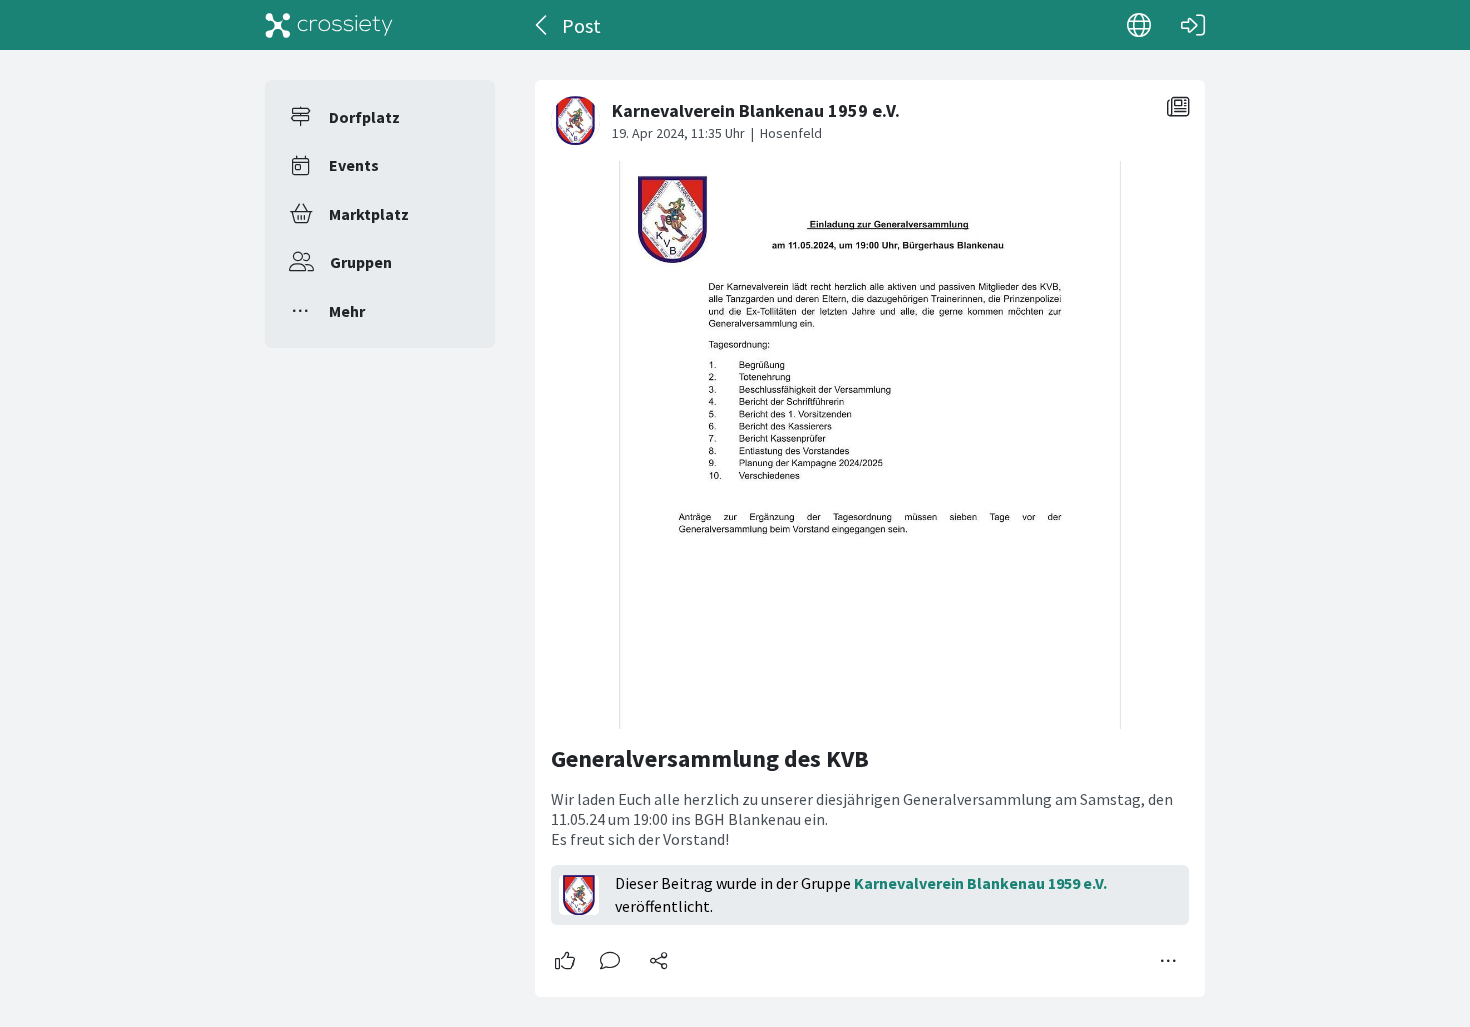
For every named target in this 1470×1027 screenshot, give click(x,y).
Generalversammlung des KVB (710, 758)
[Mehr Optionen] (1169, 961)
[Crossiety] (329, 25)
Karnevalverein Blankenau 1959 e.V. (980, 883)
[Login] (1193, 25)
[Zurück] (542, 25)
